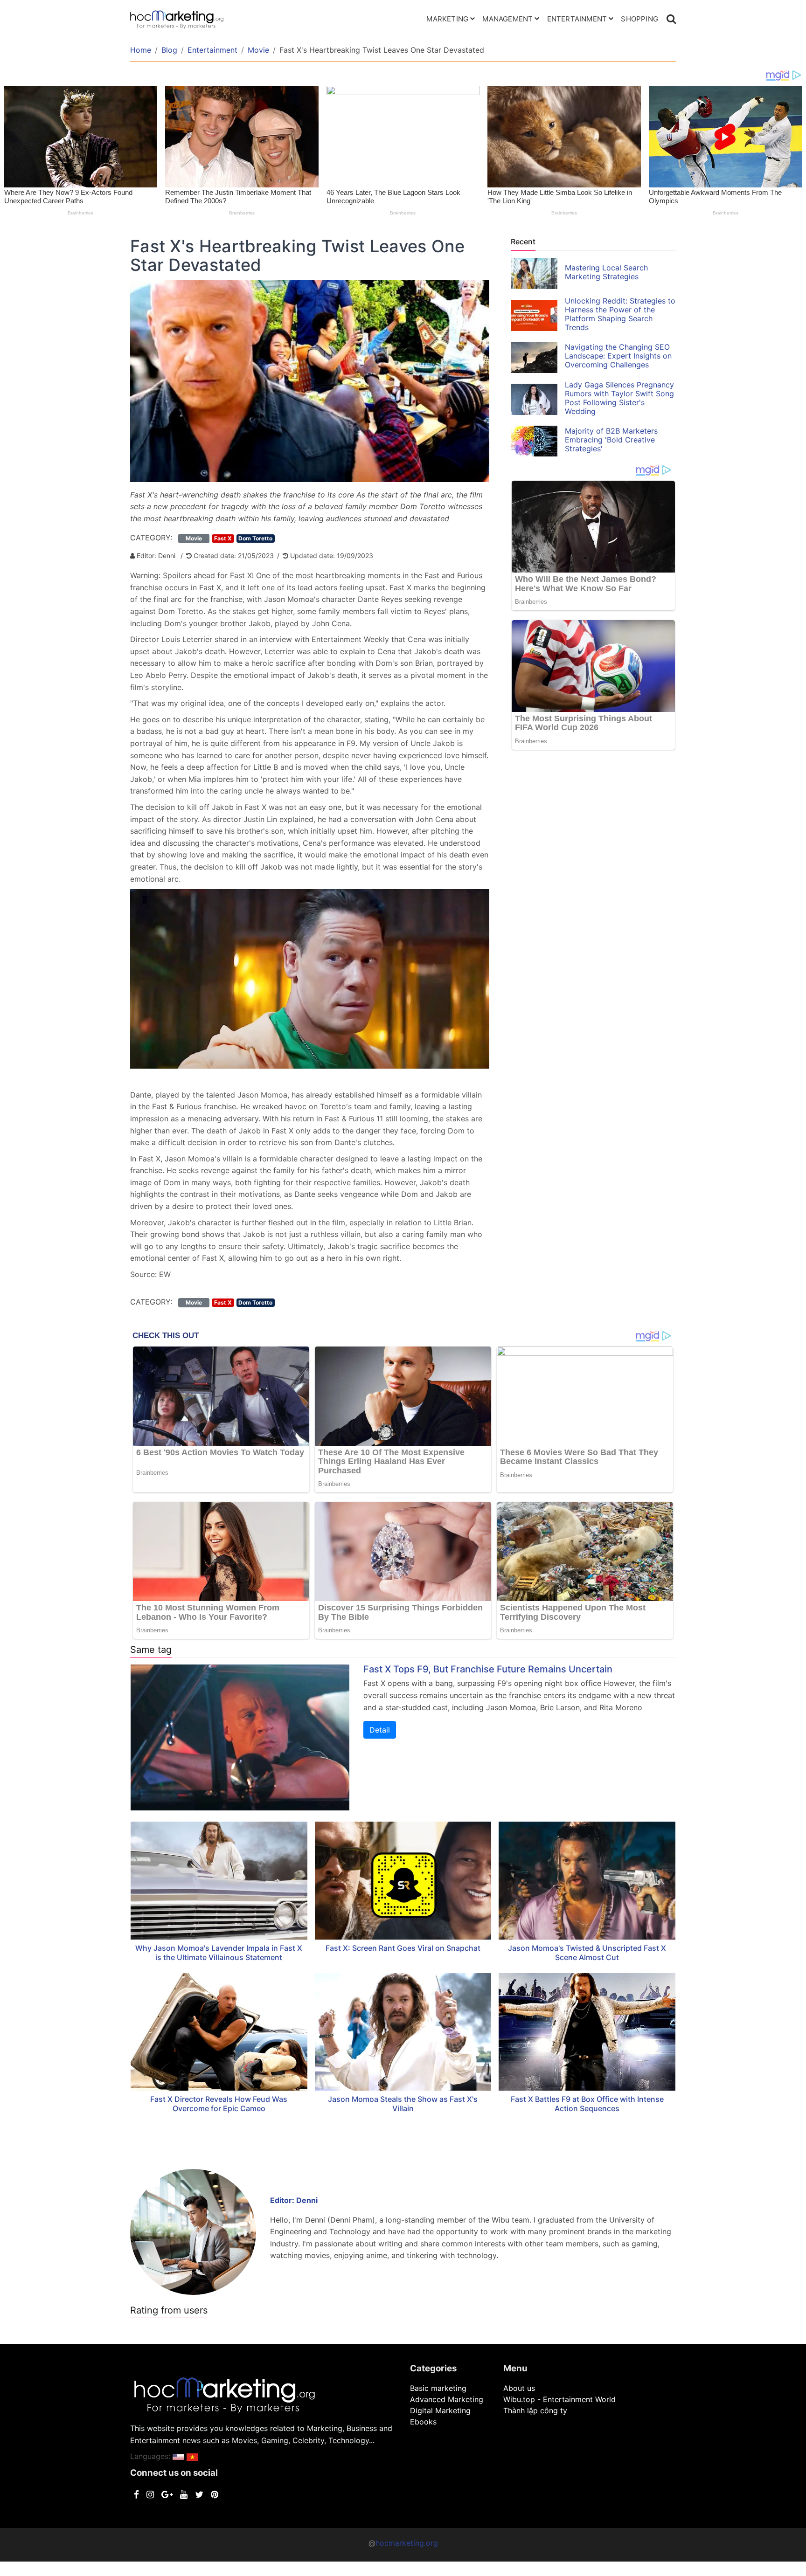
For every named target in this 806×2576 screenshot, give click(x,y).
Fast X (223, 538)
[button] (178, 2456)
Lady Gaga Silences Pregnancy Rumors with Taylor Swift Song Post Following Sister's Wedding (619, 398)
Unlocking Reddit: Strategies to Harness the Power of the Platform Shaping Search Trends (620, 314)
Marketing (447, 19)
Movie (258, 50)
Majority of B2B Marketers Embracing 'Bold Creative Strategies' (611, 440)
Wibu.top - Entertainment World (559, 2399)
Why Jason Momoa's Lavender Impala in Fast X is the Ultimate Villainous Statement (219, 1953)
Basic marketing (438, 2388)
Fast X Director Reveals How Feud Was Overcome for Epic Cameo (219, 2104)
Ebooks (423, 2422)
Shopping (639, 19)
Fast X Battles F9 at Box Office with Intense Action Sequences (587, 2104)
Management (507, 19)
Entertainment (577, 19)
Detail (380, 1730)
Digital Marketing (440, 2410)
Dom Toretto (255, 538)
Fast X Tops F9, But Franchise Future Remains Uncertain (488, 1669)
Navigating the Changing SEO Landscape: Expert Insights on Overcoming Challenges (618, 356)
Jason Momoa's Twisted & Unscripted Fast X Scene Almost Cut (587, 1953)
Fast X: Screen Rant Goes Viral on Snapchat (403, 1948)
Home (141, 50)
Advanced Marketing (447, 2399)
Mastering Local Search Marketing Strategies (606, 272)
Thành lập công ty (535, 2410)
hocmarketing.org (407, 2543)
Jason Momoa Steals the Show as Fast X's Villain (403, 2104)
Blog (169, 50)
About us (519, 2388)
